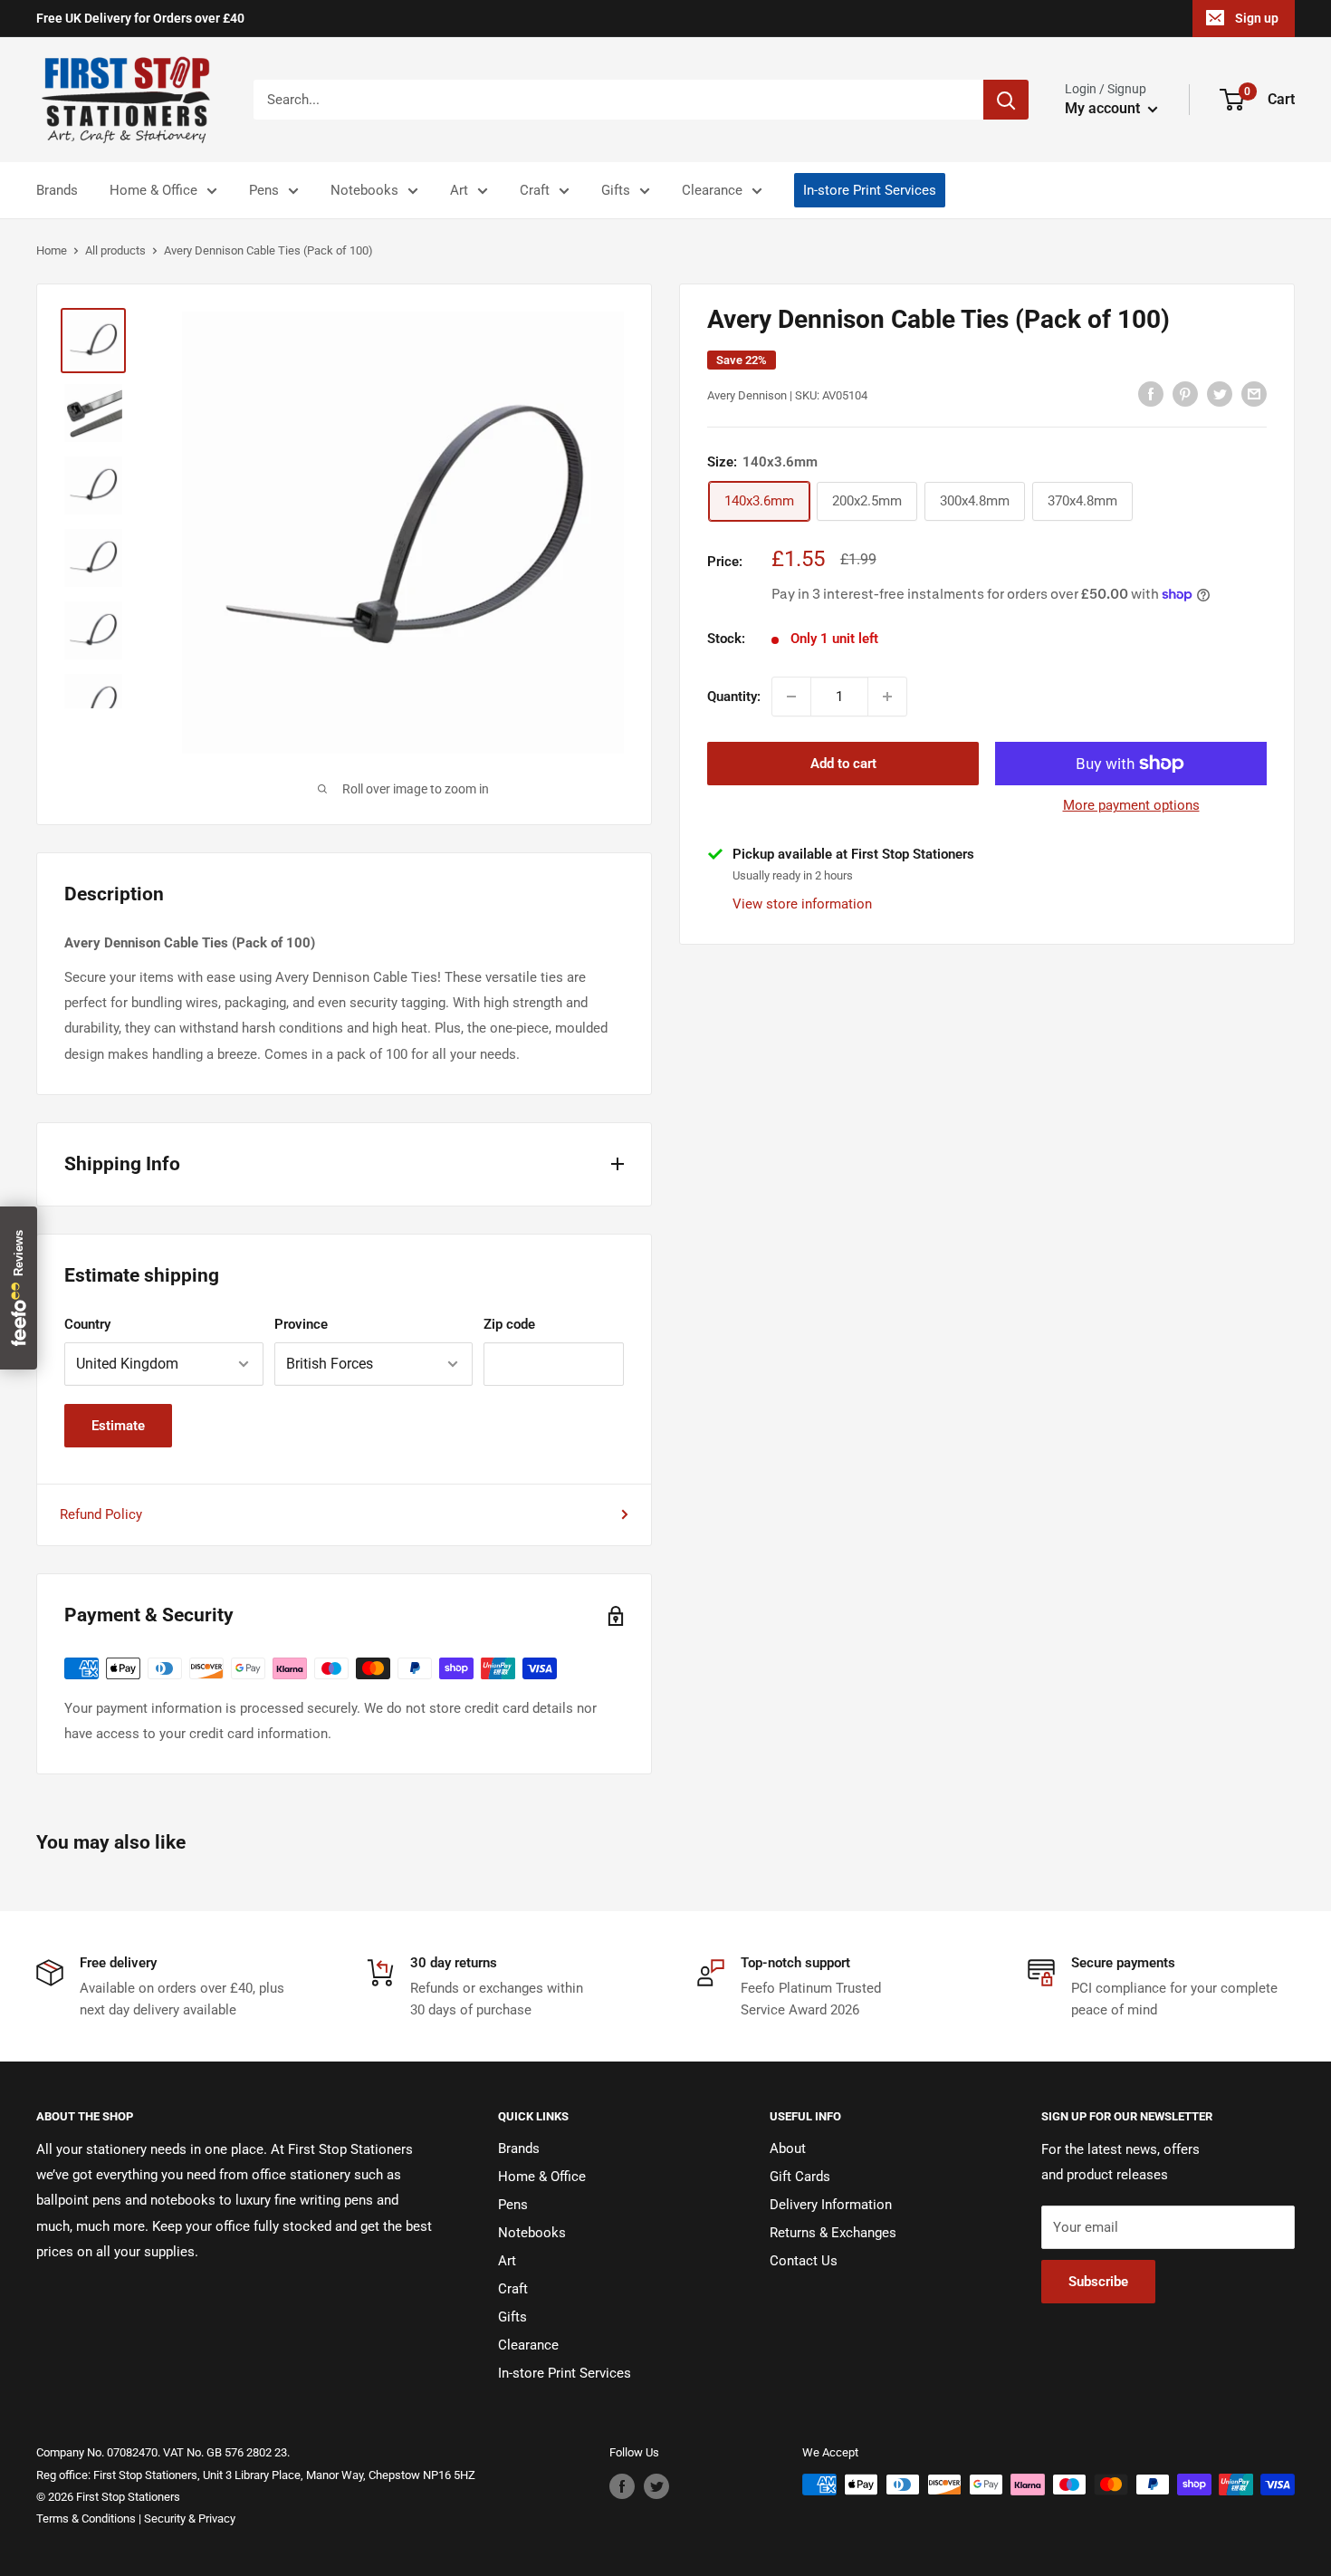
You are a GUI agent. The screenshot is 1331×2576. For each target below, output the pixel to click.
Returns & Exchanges (833, 2233)
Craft (535, 190)
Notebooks (364, 190)
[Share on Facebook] (1151, 394)
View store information (802, 903)
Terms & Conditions (86, 2518)
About (788, 2148)
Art (459, 190)
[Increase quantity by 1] (887, 697)
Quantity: (734, 697)
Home (52, 250)
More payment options (1131, 805)
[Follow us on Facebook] (622, 2486)
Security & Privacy (190, 2518)
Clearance (712, 190)
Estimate (118, 1426)
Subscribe (1098, 2282)
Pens (264, 190)
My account (1104, 108)
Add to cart (843, 764)
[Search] (1006, 100)
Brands (57, 190)
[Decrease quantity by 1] (791, 697)
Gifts (616, 190)
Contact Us (804, 2261)
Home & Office (153, 190)
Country (87, 1324)
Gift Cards (800, 2177)
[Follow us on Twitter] (656, 2486)
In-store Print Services (870, 190)
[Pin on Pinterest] (1185, 394)
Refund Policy (101, 1514)
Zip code (509, 1324)
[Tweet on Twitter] (1220, 394)
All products (115, 250)
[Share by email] (1254, 394)
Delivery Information (831, 2205)
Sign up (1257, 18)
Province (301, 1324)
